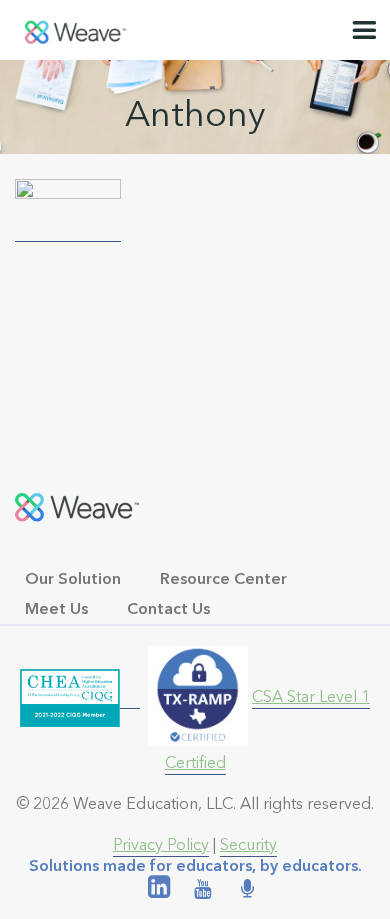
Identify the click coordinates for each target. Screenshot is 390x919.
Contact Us (168, 608)
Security (248, 844)
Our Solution (73, 578)
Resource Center (223, 578)
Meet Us (56, 608)
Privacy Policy (161, 844)
